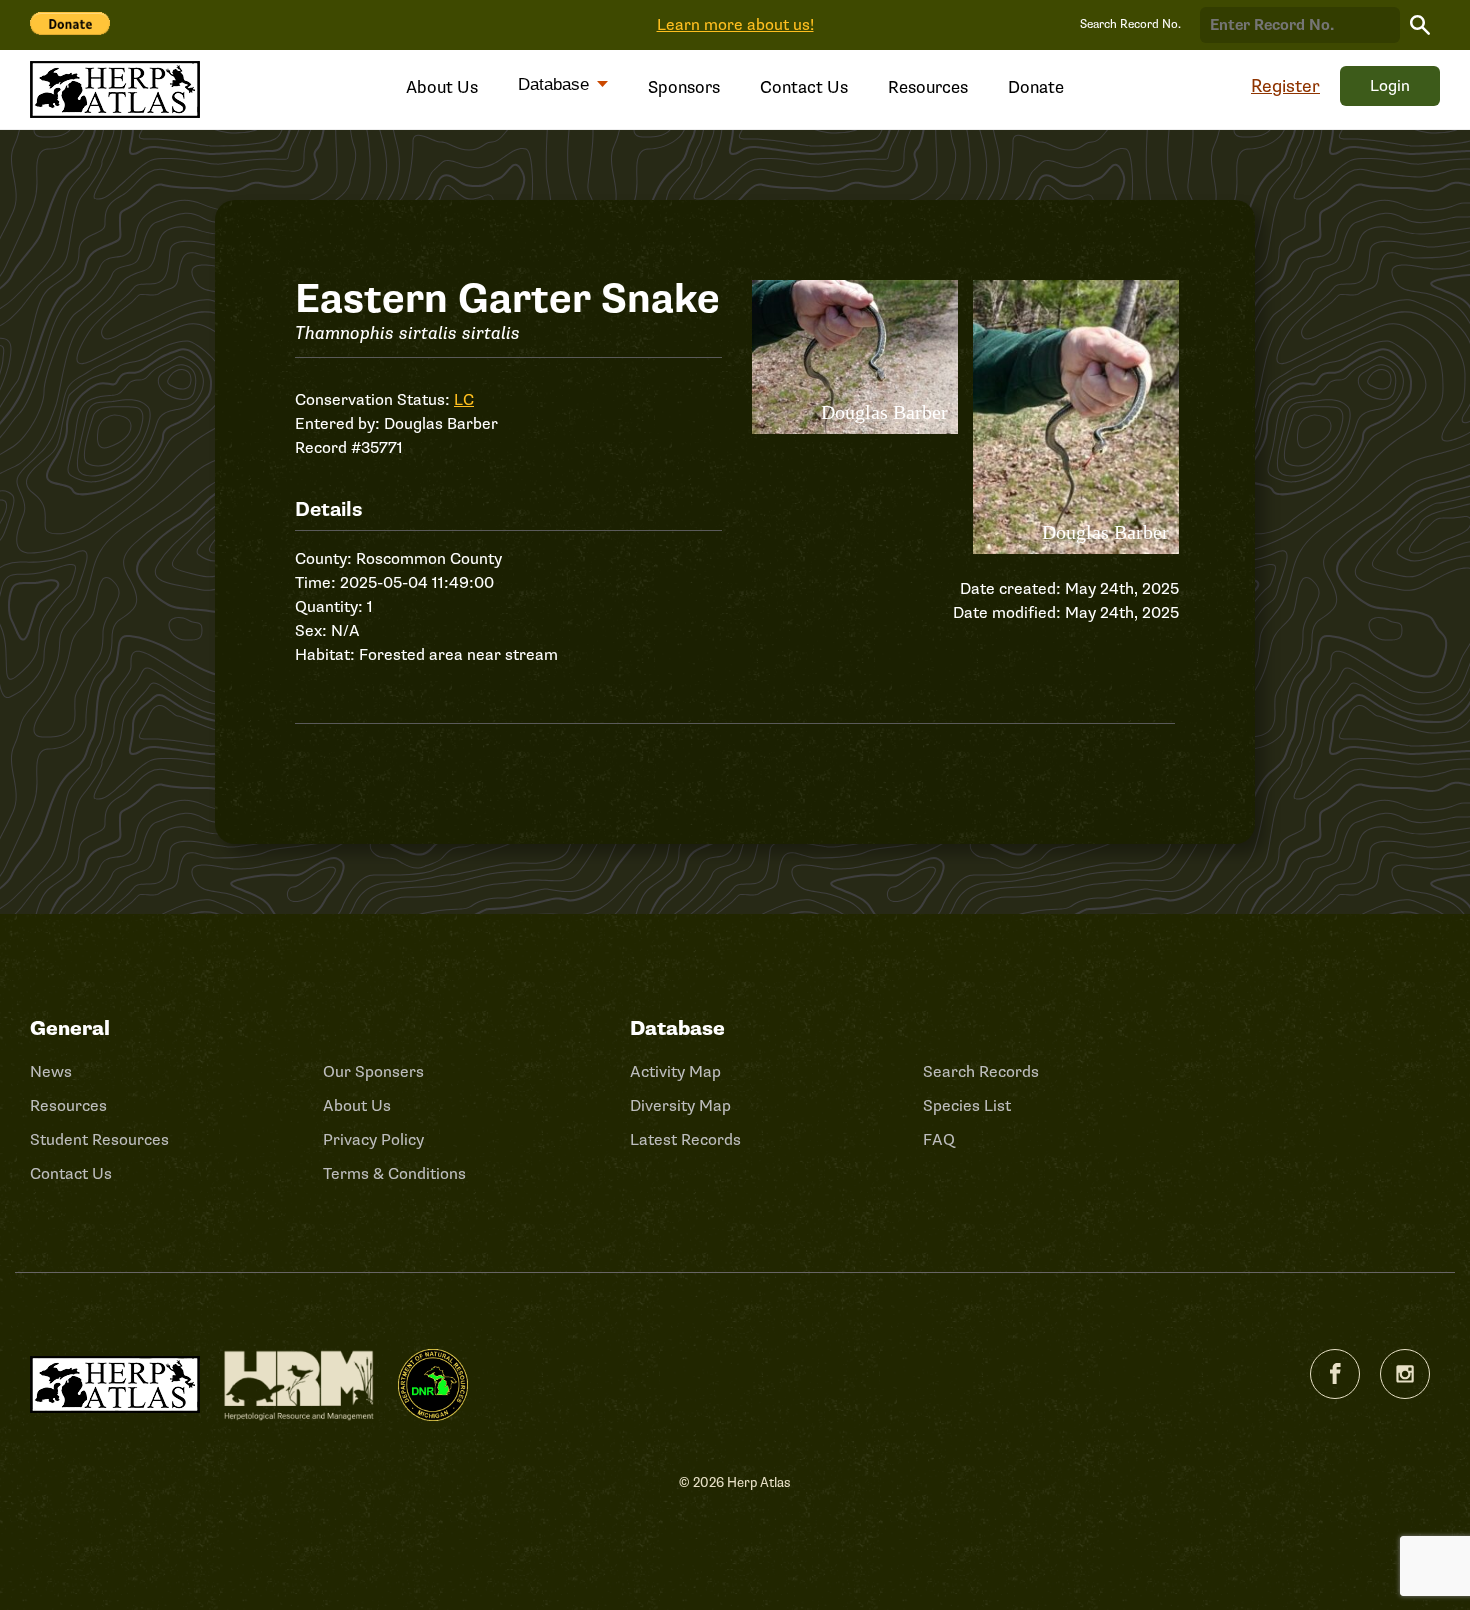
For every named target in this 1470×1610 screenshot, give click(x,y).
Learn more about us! (735, 25)
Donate (1036, 87)
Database (556, 84)
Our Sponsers (373, 1072)
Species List (967, 1106)
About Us (442, 87)
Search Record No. (1130, 24)
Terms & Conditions (394, 1174)
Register (1285, 86)
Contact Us (804, 87)
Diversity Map (680, 1106)
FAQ (939, 1140)
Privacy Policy (373, 1140)
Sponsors (684, 87)
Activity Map (675, 1072)
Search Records (981, 1072)
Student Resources (99, 1140)
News (51, 1072)
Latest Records (685, 1140)
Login (1390, 86)
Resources (928, 87)
